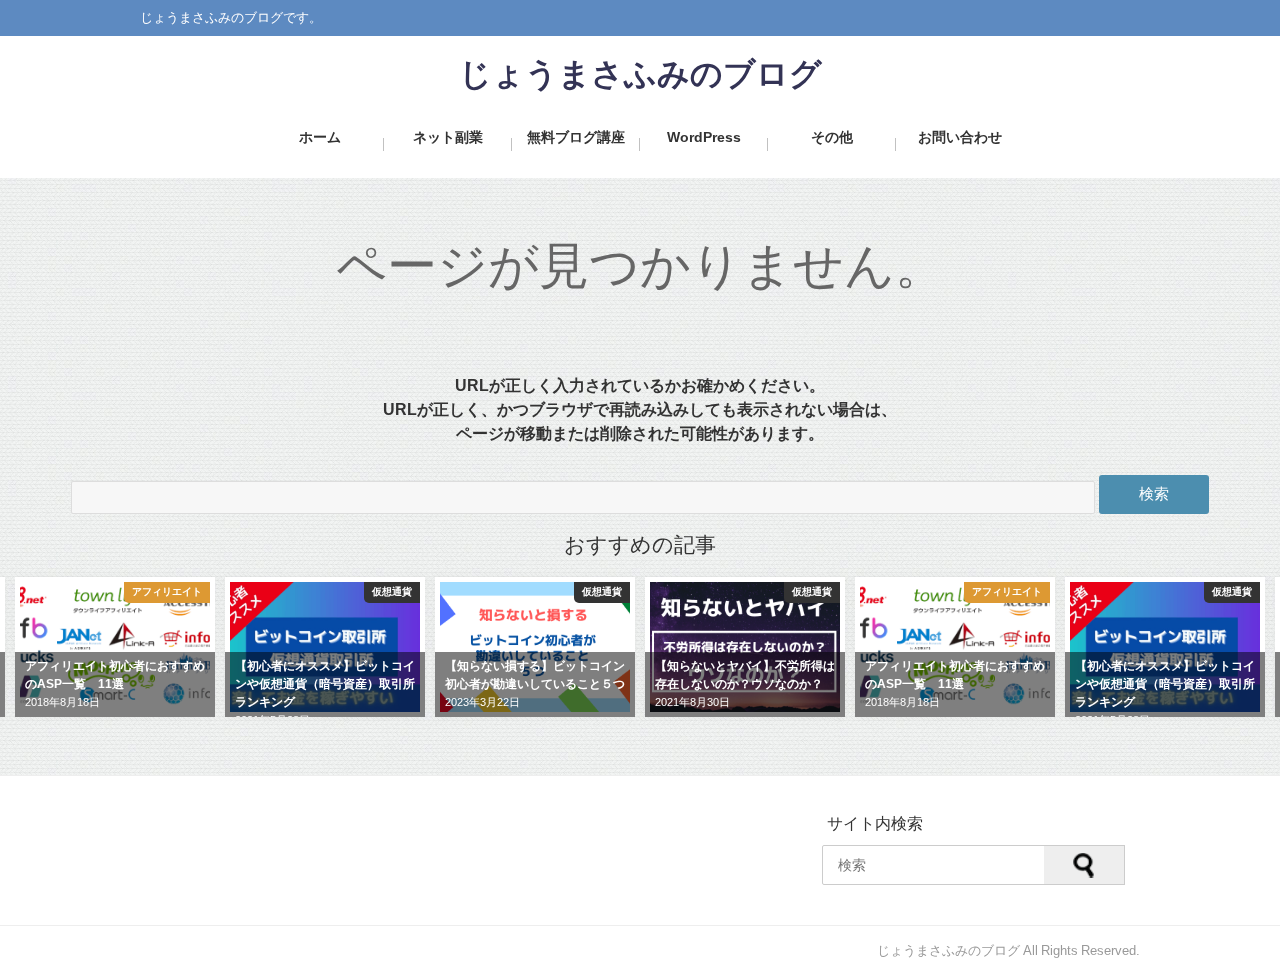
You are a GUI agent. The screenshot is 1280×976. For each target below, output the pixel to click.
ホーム (320, 137)
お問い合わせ (960, 137)
